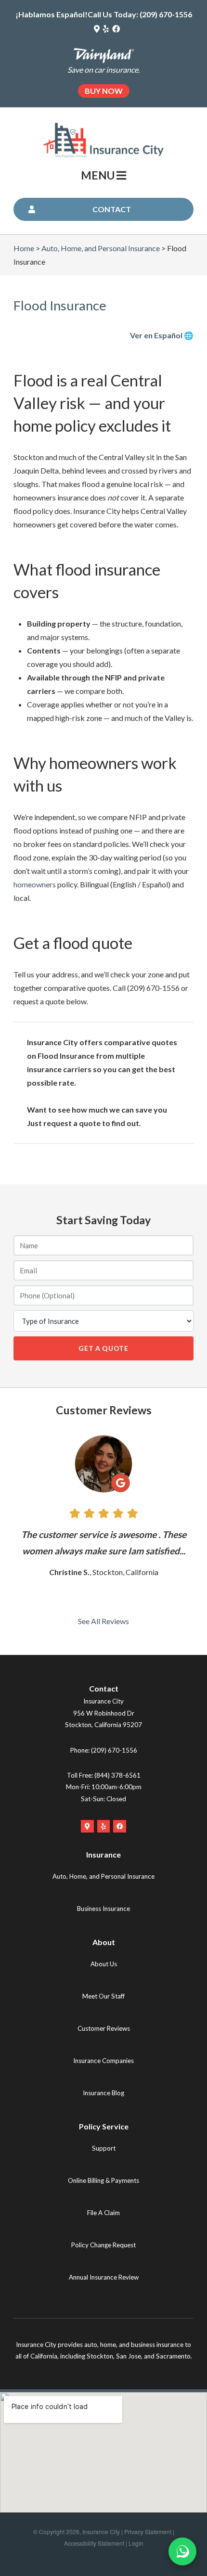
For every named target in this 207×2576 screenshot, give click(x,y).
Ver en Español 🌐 (162, 335)
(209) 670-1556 (166, 14)
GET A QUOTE (103, 1348)
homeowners (35, 884)
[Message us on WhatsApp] (182, 2551)
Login (136, 2543)
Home (24, 248)
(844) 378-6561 (117, 1775)
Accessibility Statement (94, 2543)
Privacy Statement (148, 2531)
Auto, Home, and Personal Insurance (101, 248)
